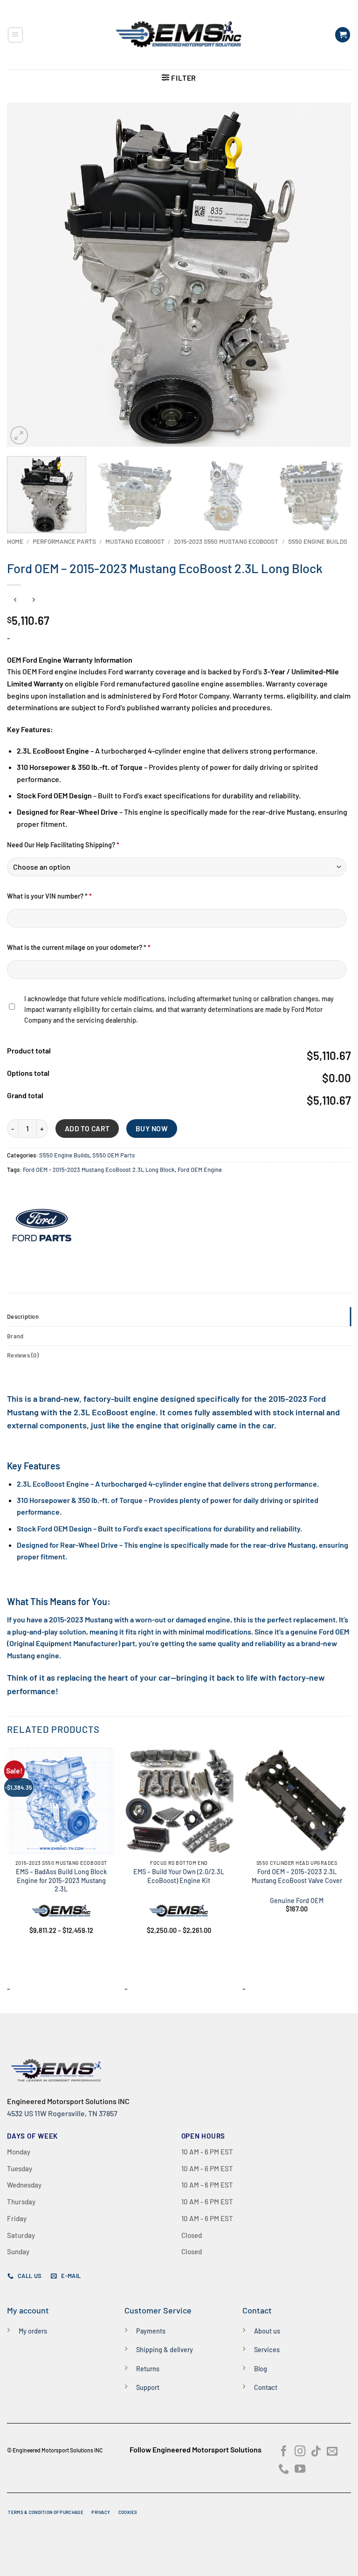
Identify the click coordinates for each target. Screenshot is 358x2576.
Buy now (152, 1128)
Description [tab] (23, 1316)
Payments (151, 2331)
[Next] (332, 275)
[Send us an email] (332, 2452)
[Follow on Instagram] (300, 2452)
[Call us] (284, 2470)
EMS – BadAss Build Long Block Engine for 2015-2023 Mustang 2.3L (61, 1880)
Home (15, 541)
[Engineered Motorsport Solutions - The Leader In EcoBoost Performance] (179, 35)
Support (148, 2387)
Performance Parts (64, 541)
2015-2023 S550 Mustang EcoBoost (226, 541)
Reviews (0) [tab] (23, 1355)
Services (267, 2350)
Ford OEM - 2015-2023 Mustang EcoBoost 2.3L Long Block (99, 1170)
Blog (261, 2369)
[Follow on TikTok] (316, 2452)
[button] (15, 35)
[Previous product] (33, 600)
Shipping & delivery (165, 2350)
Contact (266, 2387)
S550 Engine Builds (318, 541)
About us (267, 2331)
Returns (148, 2369)
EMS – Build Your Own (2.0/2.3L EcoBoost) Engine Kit (179, 1876)
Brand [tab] (15, 1336)
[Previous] (26, 275)
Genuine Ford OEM (297, 1901)
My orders (33, 2331)
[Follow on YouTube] (300, 2470)
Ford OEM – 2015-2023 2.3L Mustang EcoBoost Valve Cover (297, 1876)
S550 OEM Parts (114, 1155)
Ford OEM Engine (200, 1170)
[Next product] (15, 600)
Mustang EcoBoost (135, 541)
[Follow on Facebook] (284, 2452)
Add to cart (87, 1128)
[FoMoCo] (42, 1225)
